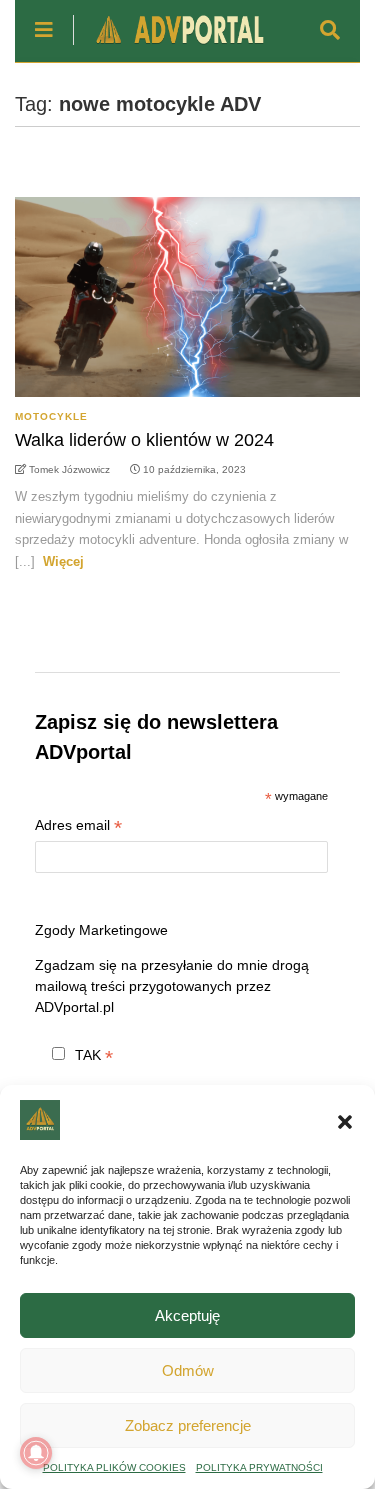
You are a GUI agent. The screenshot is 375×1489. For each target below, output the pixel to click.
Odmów (188, 1370)
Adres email (78, 827)
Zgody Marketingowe (101, 930)
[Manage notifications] (36, 1453)
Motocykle (51, 416)
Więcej (63, 561)
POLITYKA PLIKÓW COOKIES (114, 1467)
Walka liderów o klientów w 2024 (144, 440)
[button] (345, 1122)
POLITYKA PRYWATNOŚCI (259, 1467)
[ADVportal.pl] (170, 46)
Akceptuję (187, 1315)
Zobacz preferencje (188, 1425)
